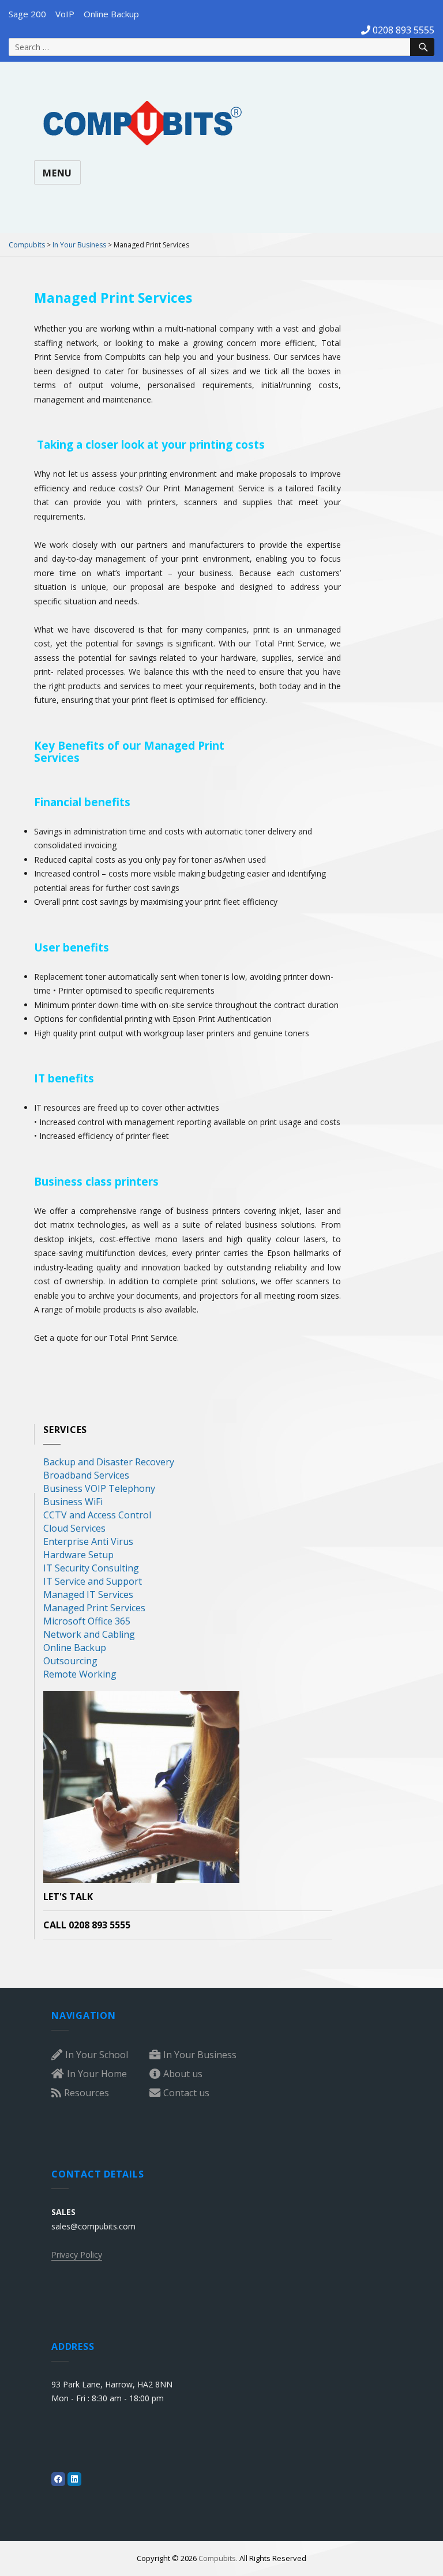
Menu (57, 173)
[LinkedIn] (74, 2479)
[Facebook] (58, 2479)
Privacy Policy (77, 2255)
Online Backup (111, 14)
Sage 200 (27, 14)
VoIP (65, 14)
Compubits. (218, 2558)
